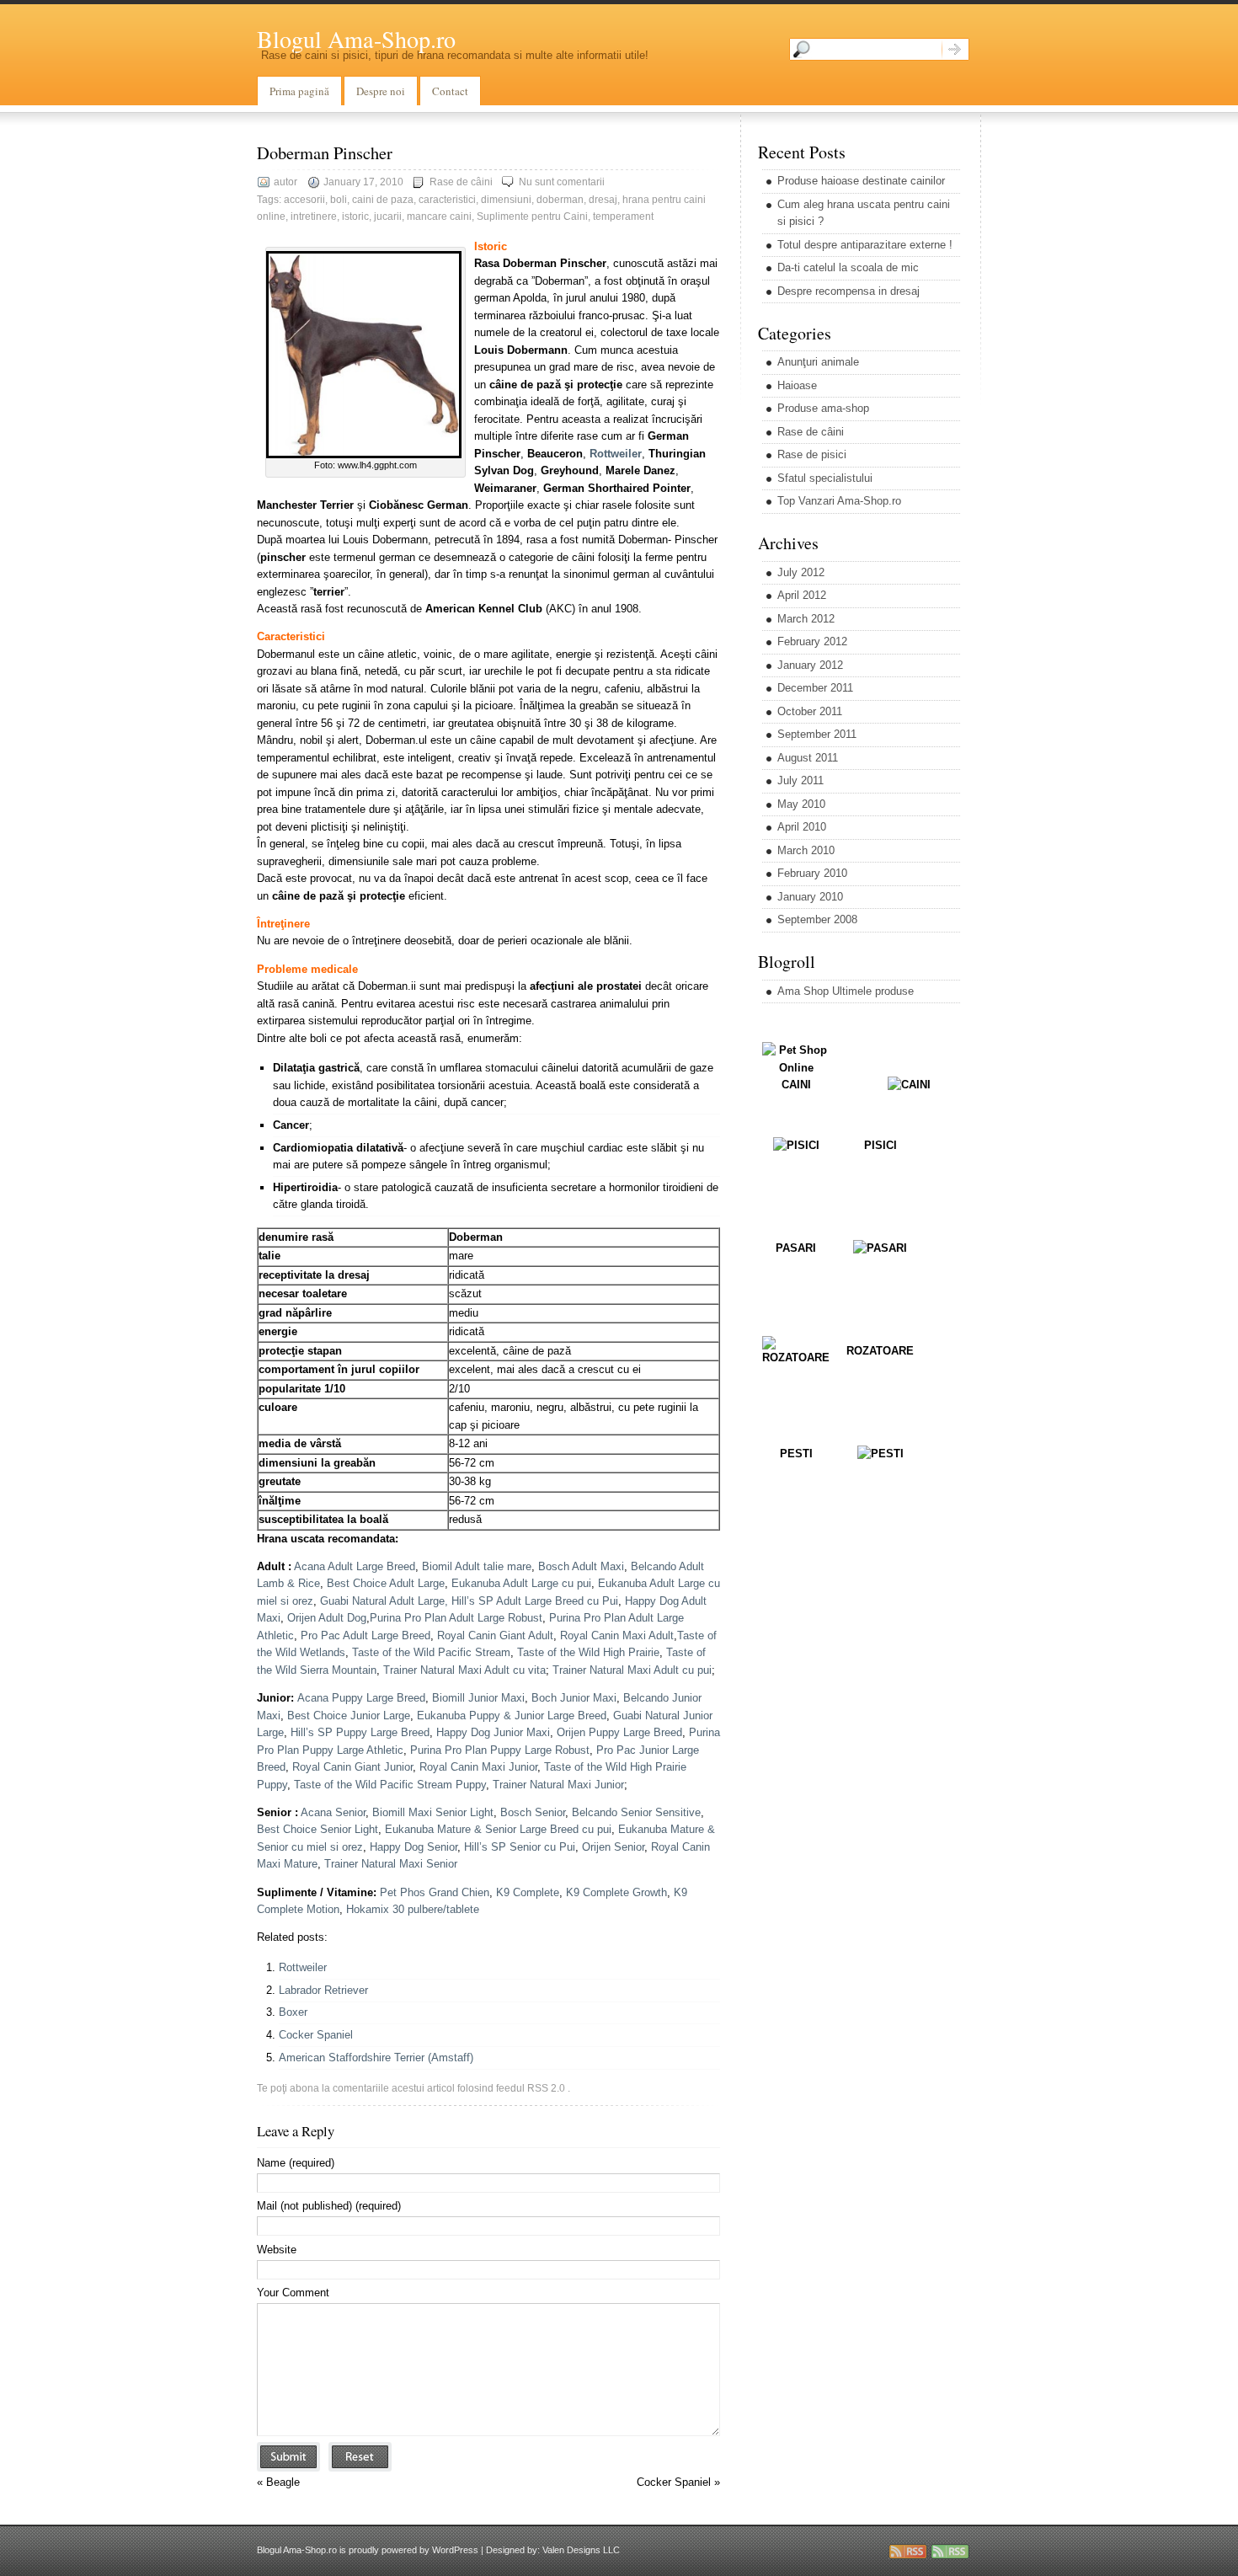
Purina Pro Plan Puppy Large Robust (500, 1750)
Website (277, 2250)
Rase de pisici (812, 454)
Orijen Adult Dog (327, 1618)
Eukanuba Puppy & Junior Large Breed (512, 1716)
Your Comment (293, 2293)
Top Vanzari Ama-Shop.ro (839, 501)
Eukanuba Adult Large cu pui (521, 1583)
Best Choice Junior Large (349, 1716)
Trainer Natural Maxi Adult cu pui (632, 1670)
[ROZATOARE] (796, 1357)
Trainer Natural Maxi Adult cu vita (464, 1670)
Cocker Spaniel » (678, 2482)
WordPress (455, 2550)
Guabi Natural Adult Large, (386, 1601)
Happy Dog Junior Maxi (493, 1732)
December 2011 (815, 688)
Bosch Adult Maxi (581, 1566)
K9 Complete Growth (616, 1892)
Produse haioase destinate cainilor (861, 181)
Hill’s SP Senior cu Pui (520, 1847)
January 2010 (810, 897)
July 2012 (801, 572)
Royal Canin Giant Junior (352, 1767)
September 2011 (817, 734)
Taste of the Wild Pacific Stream (431, 1652)
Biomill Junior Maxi (478, 1698)
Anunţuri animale (818, 362)
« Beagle (278, 2482)
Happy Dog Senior (414, 1847)
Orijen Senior (613, 1847)
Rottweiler (303, 1967)
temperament (623, 216)
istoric (355, 216)
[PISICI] (796, 1145)
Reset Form (360, 2457)
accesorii (304, 200)
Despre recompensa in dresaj (848, 291)
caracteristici (447, 200)
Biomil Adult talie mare (477, 1566)
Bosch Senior (533, 1812)
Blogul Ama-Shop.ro (356, 39)
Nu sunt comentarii (562, 182)
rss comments (950, 2552)
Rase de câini (461, 182)
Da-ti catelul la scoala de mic (848, 267)
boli (339, 200)
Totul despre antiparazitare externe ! (865, 245)
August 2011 (808, 758)
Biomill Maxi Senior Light (433, 1812)
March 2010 (806, 850)
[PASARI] (880, 1248)
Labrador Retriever (323, 1990)
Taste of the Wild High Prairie (588, 1652)
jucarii (388, 216)
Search (955, 49)
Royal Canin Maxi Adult (617, 1635)
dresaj (603, 200)
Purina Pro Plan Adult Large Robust (456, 1618)
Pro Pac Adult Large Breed (366, 1635)
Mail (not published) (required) (329, 2206)
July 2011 (800, 780)
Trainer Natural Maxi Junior (558, 1785)
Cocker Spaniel (316, 2035)
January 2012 (810, 665)
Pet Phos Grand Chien (435, 1892)
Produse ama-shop (823, 408)
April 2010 (802, 827)
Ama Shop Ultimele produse (846, 991)
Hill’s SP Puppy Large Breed (360, 1732)
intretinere (314, 216)
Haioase (797, 385)
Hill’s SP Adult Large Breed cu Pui (535, 1601)
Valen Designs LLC (581, 2550)
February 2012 (812, 641)
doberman (560, 200)
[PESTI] (880, 1454)
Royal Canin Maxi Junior (478, 1767)
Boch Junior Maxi (574, 1698)
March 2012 (806, 619)
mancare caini (439, 216)
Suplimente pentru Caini (532, 216)
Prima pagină (299, 91)
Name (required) (296, 2163)
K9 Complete (528, 1892)
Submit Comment (288, 2457)
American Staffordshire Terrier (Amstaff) (376, 2058)
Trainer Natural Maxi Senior (391, 1864)
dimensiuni (506, 200)
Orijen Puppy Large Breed (619, 1732)
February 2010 (812, 873)
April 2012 (802, 595)
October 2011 (810, 711)
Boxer (293, 2012)
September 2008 (817, 919)
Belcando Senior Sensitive (636, 1812)
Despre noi (381, 91)
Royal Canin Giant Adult (495, 1635)
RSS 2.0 (546, 2088)
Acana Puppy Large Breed (361, 1698)
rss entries (908, 2552)
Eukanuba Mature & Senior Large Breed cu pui (498, 1829)
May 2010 (801, 804)
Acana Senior (333, 1812)
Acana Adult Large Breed (355, 1566)
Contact (450, 91)
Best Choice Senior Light (318, 1829)
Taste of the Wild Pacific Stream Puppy (390, 1785)
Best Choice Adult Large (386, 1583)
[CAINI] (909, 1085)
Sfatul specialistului (825, 478)
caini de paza (383, 200)
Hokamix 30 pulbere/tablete (413, 1909)
